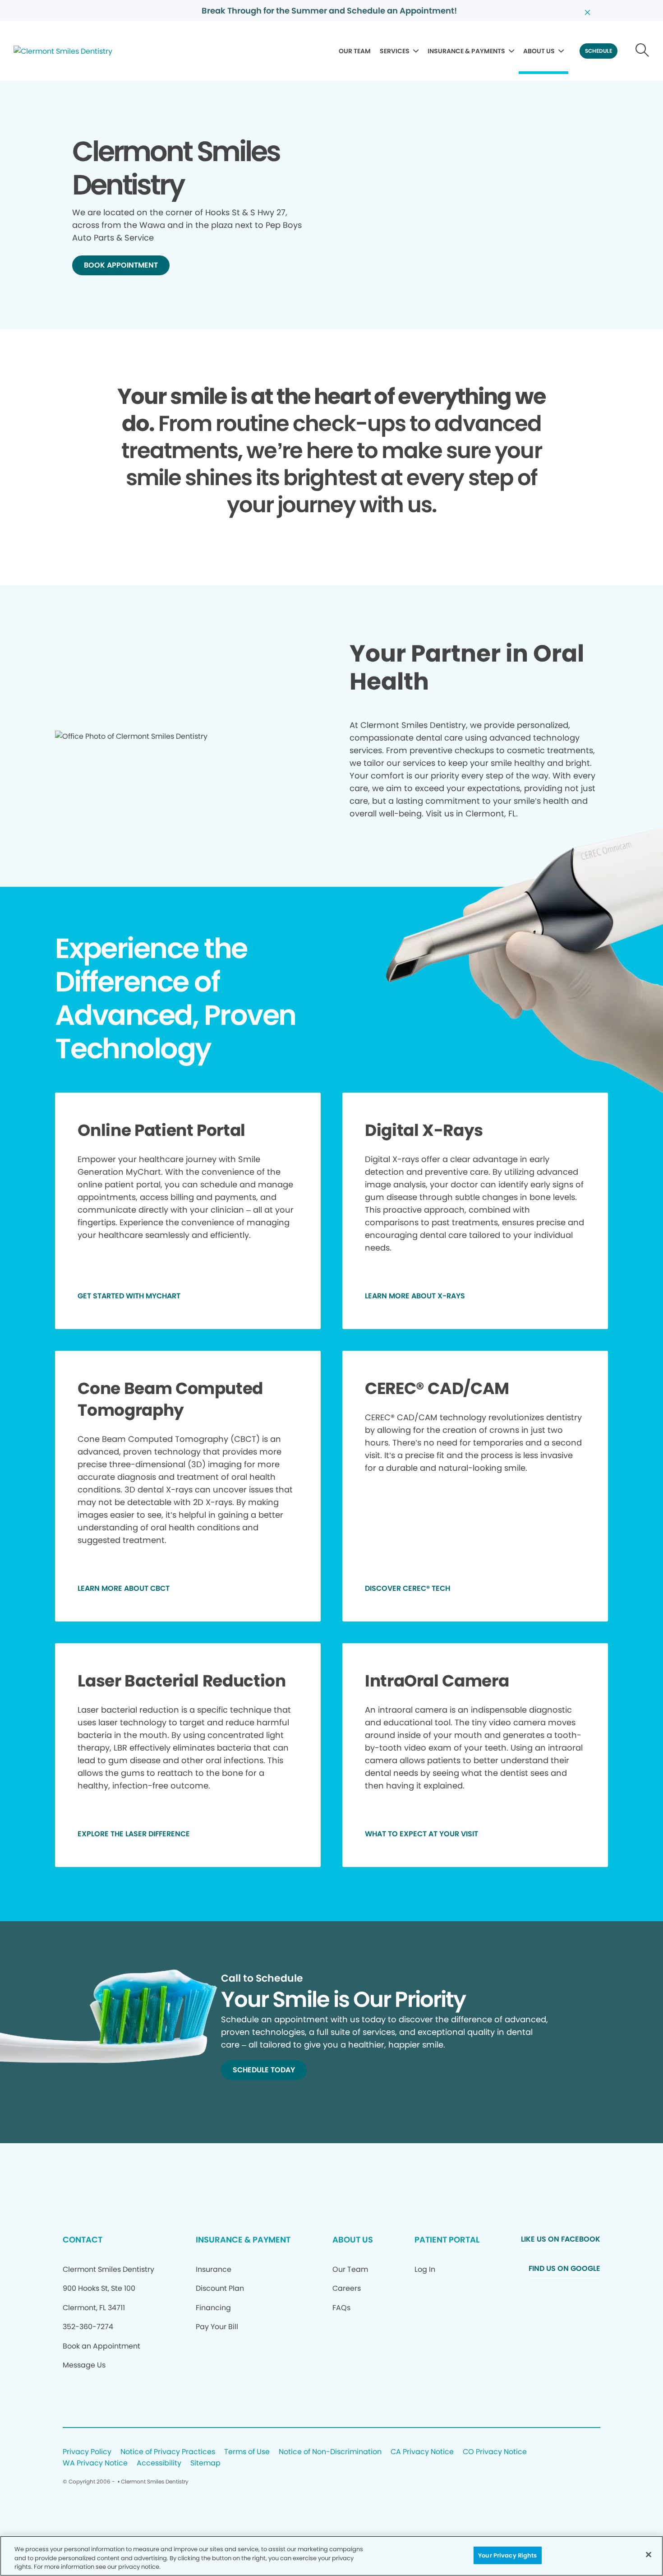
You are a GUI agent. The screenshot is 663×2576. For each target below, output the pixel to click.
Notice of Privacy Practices (168, 2452)
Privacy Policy (87, 2452)
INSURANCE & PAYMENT (243, 2240)
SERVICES (395, 51)
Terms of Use (247, 2452)
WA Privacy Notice (95, 2463)
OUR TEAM (355, 51)
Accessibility (159, 2463)
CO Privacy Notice (495, 2452)
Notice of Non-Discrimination (330, 2452)
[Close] (649, 2554)
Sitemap (205, 2463)
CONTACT (83, 2240)
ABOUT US (539, 51)
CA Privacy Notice (422, 2452)
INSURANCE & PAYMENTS (466, 51)
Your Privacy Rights (507, 2555)
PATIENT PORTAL (447, 2240)
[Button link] (642, 51)
